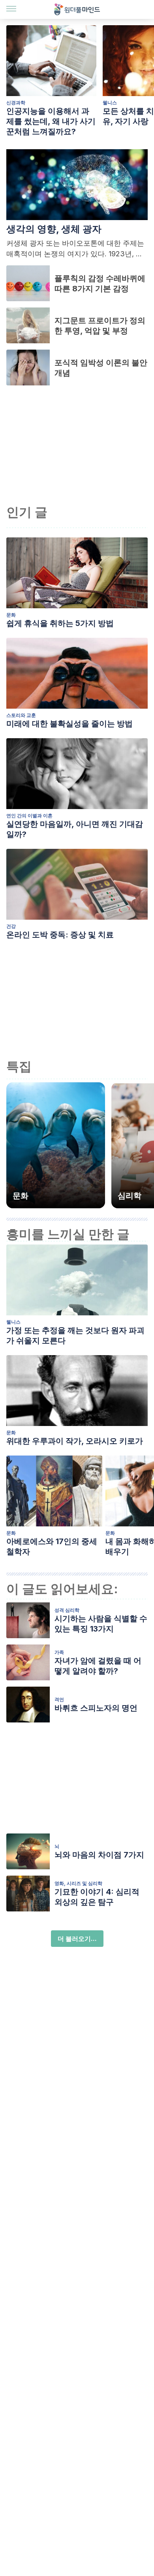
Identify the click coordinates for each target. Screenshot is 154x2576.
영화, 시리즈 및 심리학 (78, 1883)
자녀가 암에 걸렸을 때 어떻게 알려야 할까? (98, 1666)
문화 (11, 615)
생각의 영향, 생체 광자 (54, 229)
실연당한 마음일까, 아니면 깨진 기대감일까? (75, 829)
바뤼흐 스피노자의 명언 (96, 1708)
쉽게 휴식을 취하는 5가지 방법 (60, 623)
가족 (59, 1652)
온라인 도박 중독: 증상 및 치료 (60, 935)
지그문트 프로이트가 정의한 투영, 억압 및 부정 (100, 326)
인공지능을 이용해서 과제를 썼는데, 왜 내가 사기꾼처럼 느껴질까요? (51, 121)
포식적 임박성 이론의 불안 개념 (101, 368)
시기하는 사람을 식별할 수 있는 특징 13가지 (101, 1624)
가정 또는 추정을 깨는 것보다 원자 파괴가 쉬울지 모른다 (75, 1335)
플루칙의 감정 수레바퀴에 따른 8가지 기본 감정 (100, 283)
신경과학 (16, 103)
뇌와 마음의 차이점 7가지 (99, 1855)
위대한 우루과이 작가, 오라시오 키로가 (75, 1441)
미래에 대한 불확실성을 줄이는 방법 (69, 724)
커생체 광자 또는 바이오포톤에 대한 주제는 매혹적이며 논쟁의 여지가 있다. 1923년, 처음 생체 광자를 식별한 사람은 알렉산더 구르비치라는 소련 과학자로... (76, 249)
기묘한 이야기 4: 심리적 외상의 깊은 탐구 (97, 1897)
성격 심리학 (67, 1610)
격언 (59, 1699)
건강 (11, 926)
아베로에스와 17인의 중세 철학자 (52, 1546)
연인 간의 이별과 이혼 (29, 816)
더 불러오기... (77, 1939)
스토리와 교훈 (21, 715)
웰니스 (13, 1322)
